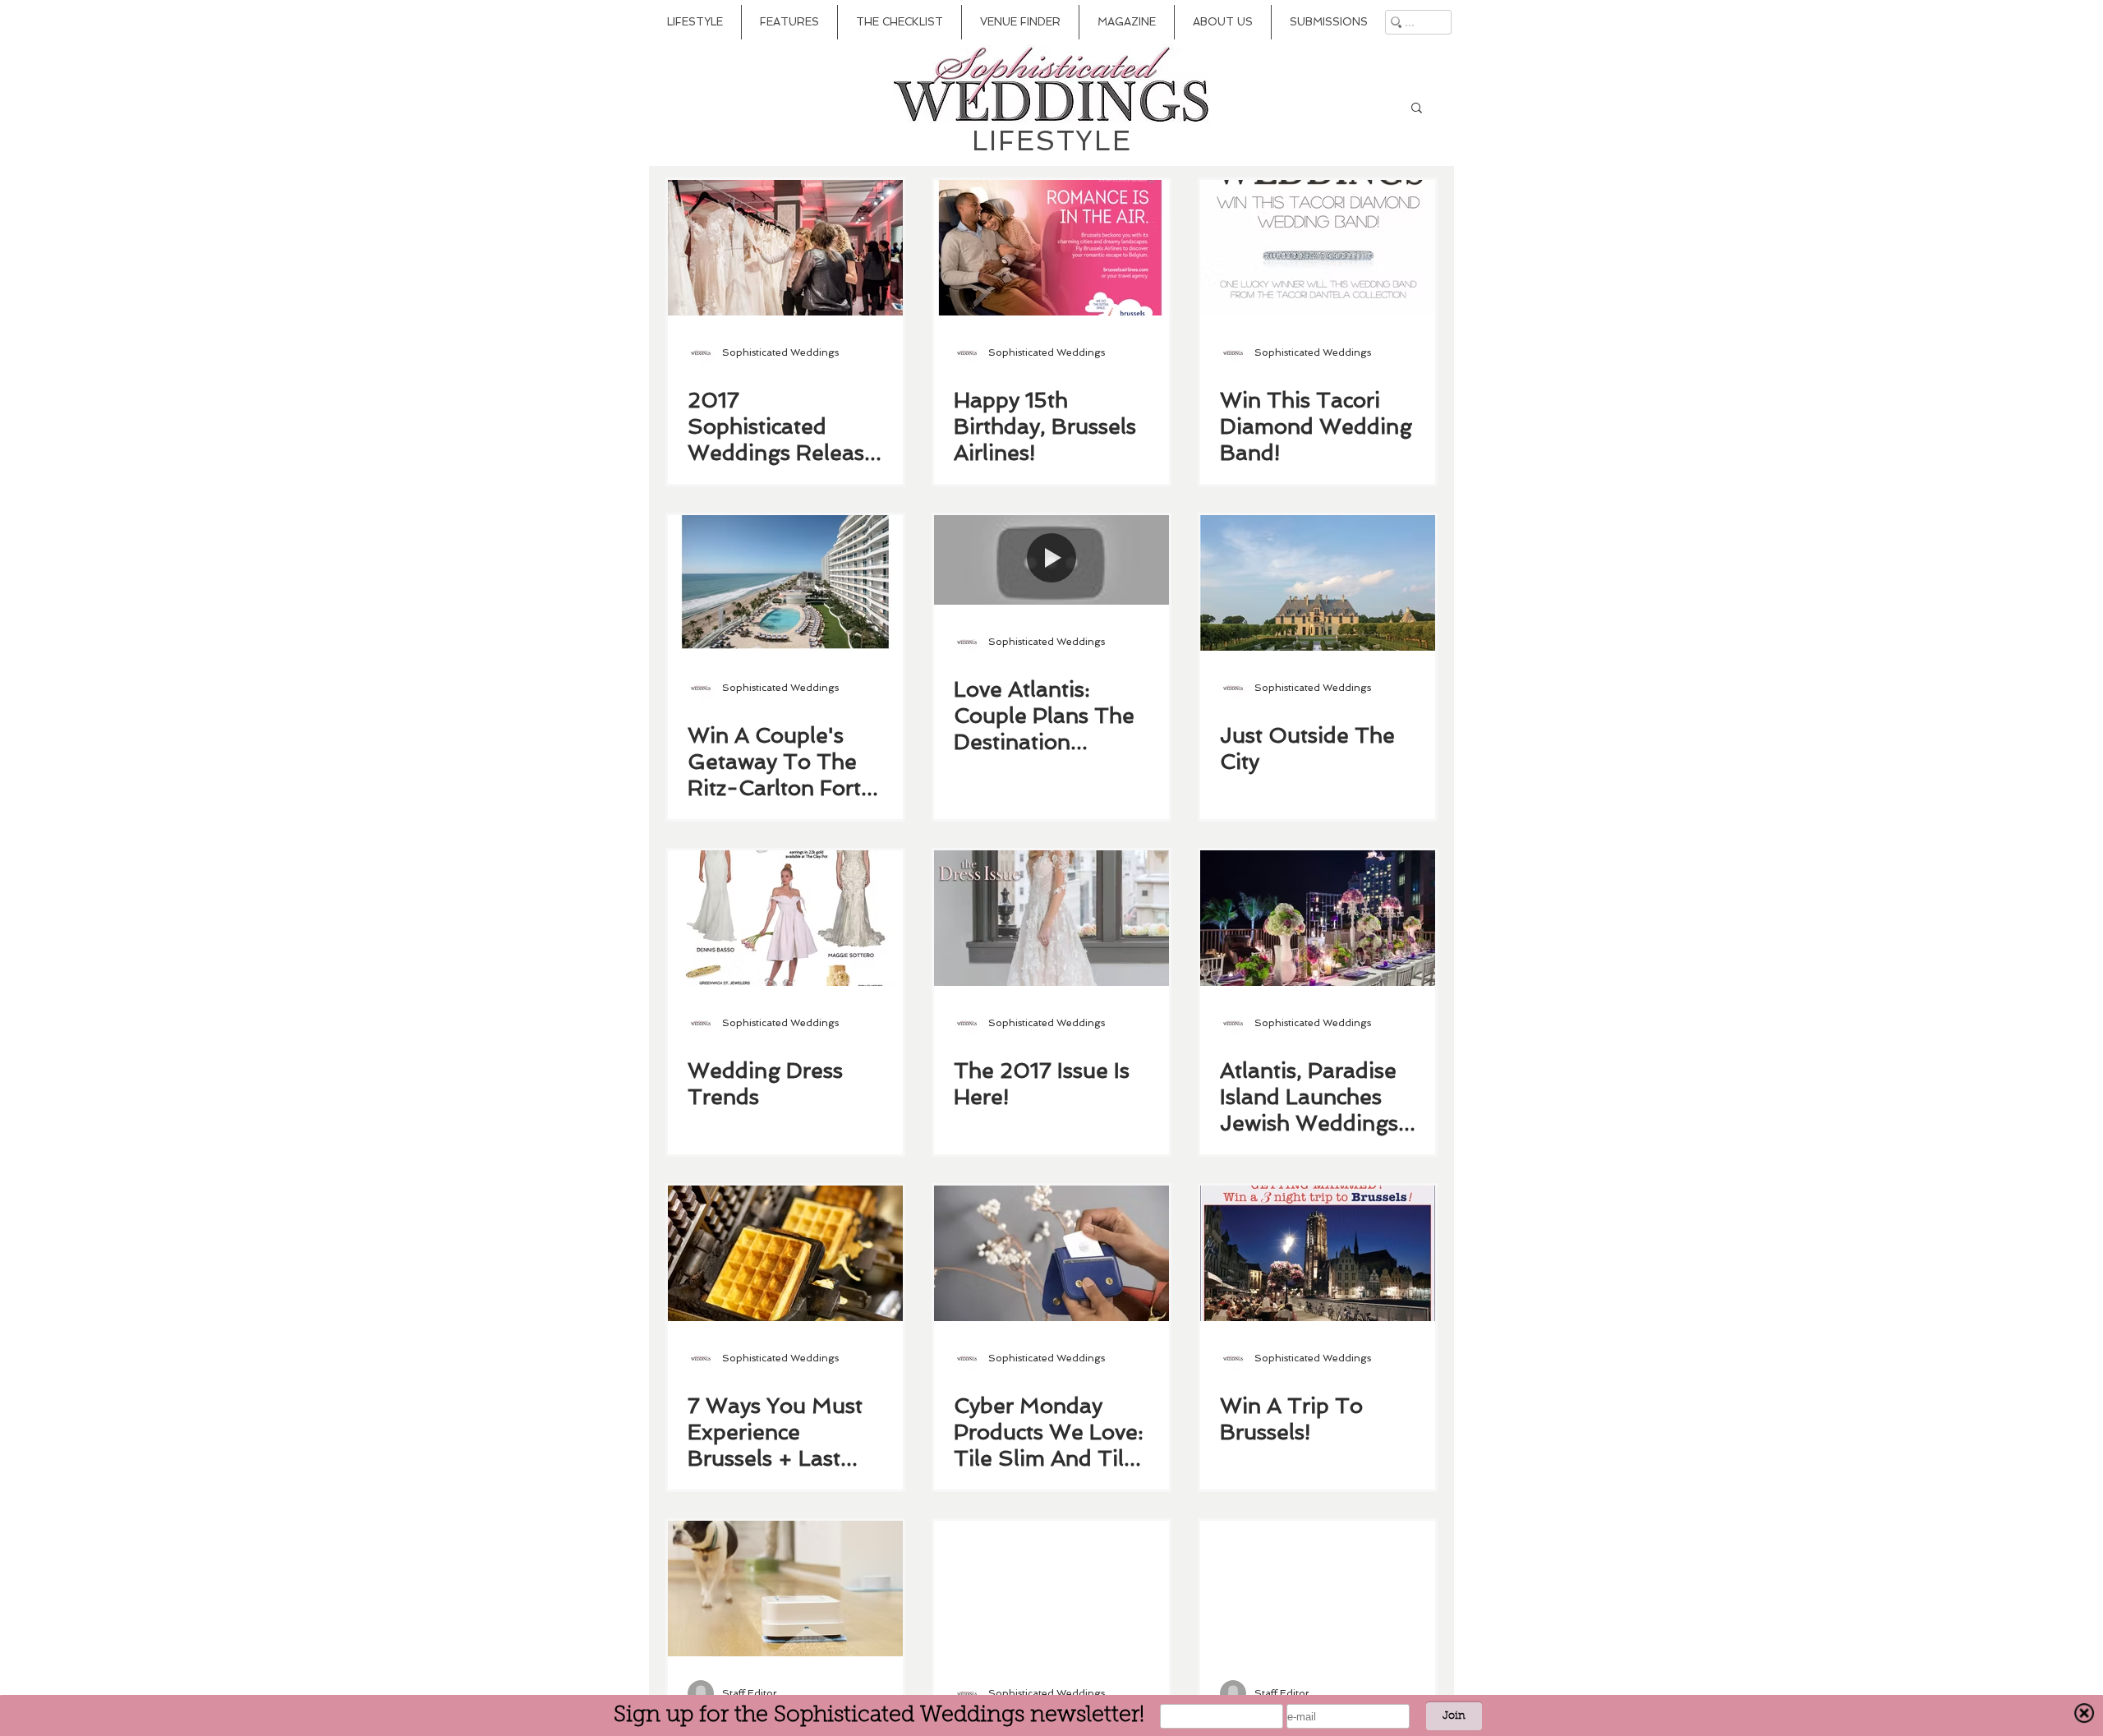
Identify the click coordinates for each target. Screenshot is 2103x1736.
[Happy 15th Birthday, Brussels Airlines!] (1051, 248)
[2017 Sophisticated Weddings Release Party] (785, 248)
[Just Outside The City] (1318, 583)
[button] (1417, 109)
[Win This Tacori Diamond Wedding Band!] (1318, 248)
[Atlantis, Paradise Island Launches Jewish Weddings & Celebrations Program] (1318, 918)
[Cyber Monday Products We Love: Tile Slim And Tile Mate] (1051, 1253)
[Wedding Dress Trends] (785, 918)
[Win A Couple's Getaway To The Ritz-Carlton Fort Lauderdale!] (785, 583)
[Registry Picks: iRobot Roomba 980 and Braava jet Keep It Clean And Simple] (785, 1589)
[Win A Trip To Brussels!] (1318, 1253)
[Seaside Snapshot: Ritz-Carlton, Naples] (1318, 1589)
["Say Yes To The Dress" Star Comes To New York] (1051, 1589)
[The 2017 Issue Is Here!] (1051, 918)
